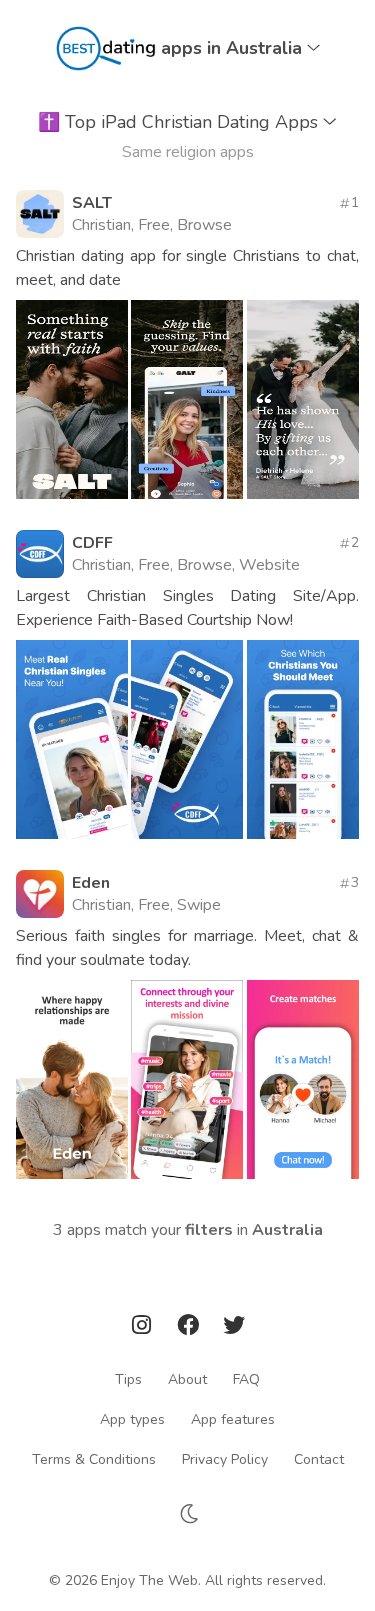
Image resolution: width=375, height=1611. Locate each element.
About (187, 1378)
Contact (319, 1458)
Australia (287, 1230)
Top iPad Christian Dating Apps (180, 122)
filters (209, 1230)
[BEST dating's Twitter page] (234, 1328)
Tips (128, 1378)
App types (132, 1418)
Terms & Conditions (94, 1458)
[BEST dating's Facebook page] (190, 1328)
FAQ (246, 1378)
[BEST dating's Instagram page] (143, 1328)
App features (233, 1418)
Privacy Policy (225, 1458)
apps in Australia (234, 48)
